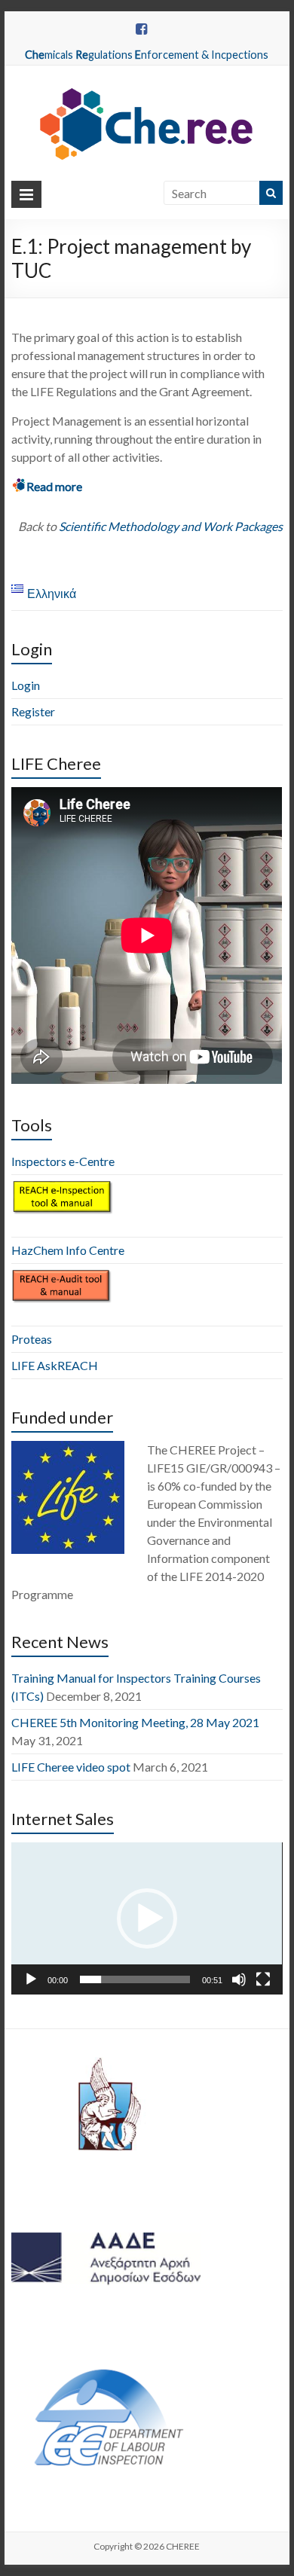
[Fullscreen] (263, 1979)
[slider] (135, 1979)
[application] (147, 1918)
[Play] (31, 1979)
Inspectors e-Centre (63, 1161)
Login (26, 685)
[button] (147, 1918)
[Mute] (239, 1979)
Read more (54, 486)
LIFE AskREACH (55, 1365)
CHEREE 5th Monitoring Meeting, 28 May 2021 (135, 1722)
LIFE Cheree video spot (71, 1767)
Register (33, 711)
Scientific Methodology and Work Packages (171, 526)
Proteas (32, 1339)
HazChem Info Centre (68, 1250)
